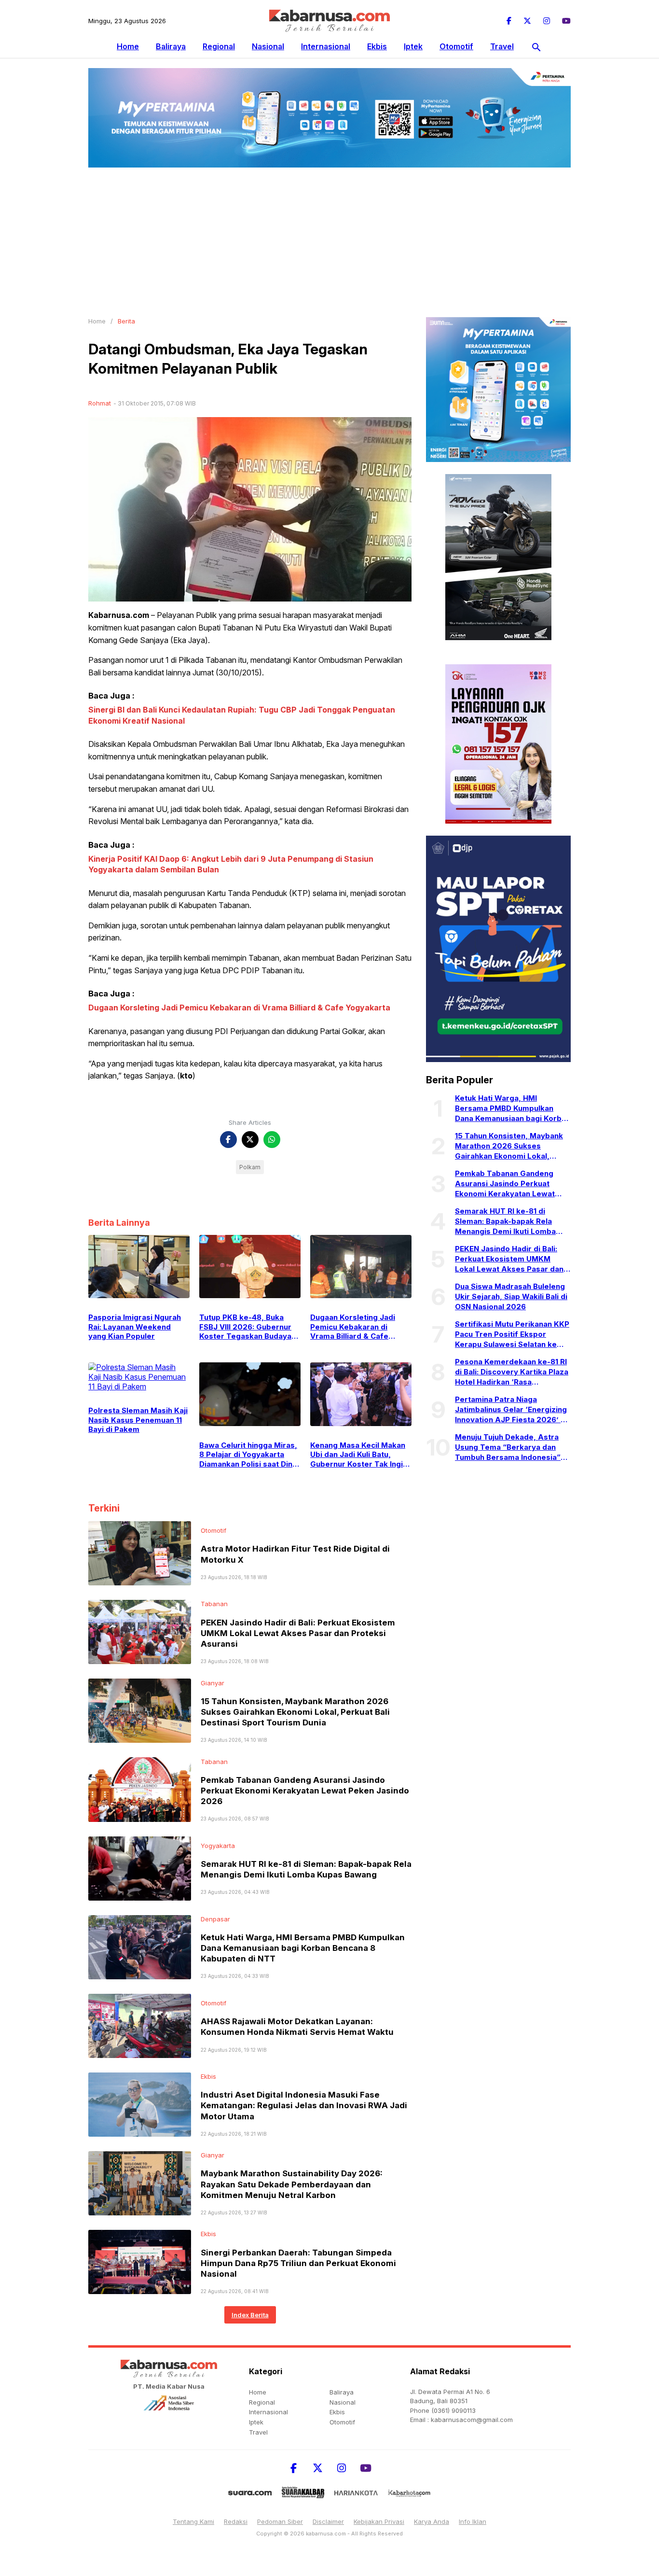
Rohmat (100, 403)
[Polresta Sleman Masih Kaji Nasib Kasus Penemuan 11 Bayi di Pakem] (139, 1376)
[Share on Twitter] (250, 1140)
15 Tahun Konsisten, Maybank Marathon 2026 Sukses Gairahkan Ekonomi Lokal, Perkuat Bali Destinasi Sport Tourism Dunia (295, 1712)
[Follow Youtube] (566, 21)
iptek (413, 46)
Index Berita (250, 2315)
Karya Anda (432, 2521)
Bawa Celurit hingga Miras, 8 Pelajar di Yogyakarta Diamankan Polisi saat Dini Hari (248, 1455)
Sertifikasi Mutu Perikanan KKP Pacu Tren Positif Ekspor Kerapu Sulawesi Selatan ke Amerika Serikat (512, 1334)
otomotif (456, 46)
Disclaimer (328, 2521)
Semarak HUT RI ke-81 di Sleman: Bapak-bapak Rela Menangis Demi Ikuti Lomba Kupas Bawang (505, 1221)
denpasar (215, 1919)
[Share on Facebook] (228, 1140)
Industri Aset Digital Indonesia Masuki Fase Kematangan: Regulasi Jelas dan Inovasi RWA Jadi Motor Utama (304, 2105)
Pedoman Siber (280, 2521)
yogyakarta (218, 1846)
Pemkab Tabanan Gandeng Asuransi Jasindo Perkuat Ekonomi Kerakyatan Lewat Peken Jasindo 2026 (305, 1791)
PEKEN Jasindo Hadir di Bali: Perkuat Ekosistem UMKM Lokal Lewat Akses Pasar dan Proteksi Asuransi (298, 1633)
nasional (268, 46)
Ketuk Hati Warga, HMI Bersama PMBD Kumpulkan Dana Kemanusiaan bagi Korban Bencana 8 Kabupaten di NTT (303, 1948)
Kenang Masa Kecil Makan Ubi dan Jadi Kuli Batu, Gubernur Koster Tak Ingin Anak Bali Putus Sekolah (359, 1455)
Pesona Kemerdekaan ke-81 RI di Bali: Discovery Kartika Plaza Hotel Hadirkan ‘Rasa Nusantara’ (512, 1372)
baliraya (171, 46)
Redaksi (236, 2521)
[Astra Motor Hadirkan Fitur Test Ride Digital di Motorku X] (140, 1553)
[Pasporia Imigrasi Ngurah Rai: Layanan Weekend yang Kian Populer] (139, 1266)
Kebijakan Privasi (379, 2521)
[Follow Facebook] (509, 21)
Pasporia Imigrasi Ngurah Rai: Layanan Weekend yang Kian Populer (135, 1327)
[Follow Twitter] (527, 21)
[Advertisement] (329, 240)
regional (219, 46)
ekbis (377, 46)
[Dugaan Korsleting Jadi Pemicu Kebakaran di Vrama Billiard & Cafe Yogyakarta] (361, 1266)
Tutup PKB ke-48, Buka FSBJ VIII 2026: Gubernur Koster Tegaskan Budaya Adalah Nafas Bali (245, 1327)
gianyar (213, 1683)
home (258, 2392)
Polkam (250, 1167)
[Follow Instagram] (547, 21)
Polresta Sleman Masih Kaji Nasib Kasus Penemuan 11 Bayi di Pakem (138, 1420)
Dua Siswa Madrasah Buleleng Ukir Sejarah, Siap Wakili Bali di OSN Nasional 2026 (511, 1296)
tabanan (214, 1604)
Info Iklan (473, 2521)
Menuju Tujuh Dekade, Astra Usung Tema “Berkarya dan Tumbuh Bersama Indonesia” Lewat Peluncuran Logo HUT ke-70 (508, 1447)
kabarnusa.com (326, 2534)
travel (502, 46)
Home (128, 46)
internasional (326, 46)
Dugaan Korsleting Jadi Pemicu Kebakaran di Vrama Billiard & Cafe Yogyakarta (239, 1008)
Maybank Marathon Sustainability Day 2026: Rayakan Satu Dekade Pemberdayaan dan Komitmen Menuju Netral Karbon (292, 2184)
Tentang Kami (193, 2521)
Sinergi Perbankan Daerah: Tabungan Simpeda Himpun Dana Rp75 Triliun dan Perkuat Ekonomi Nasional (298, 2263)
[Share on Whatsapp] (272, 1140)
